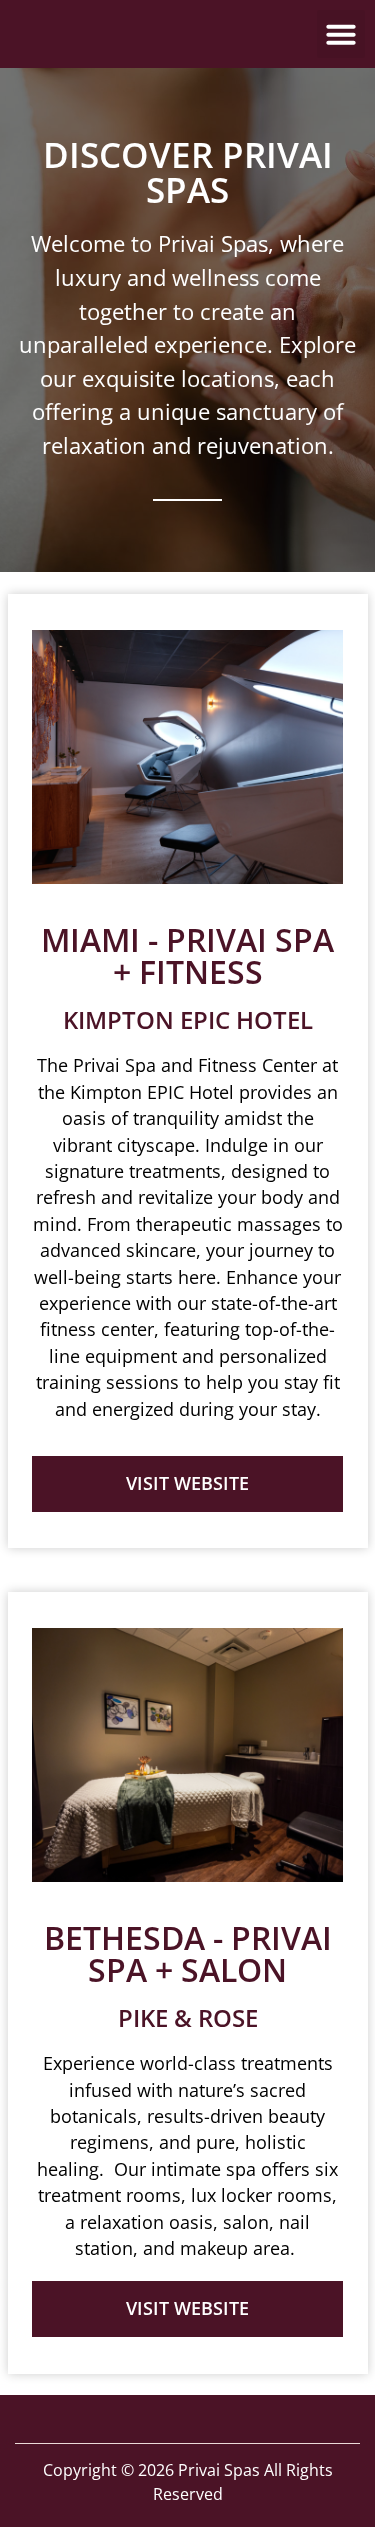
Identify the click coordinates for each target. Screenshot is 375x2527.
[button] (341, 34)
